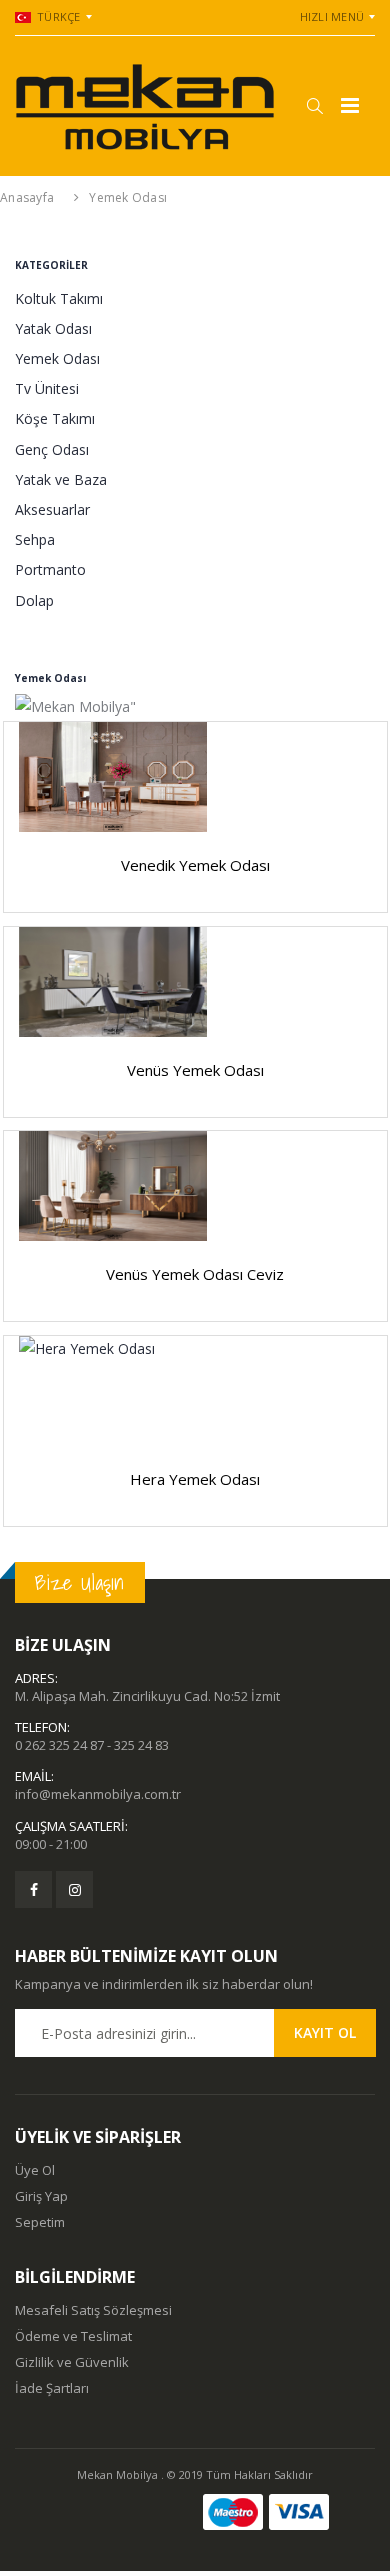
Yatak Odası (53, 328)
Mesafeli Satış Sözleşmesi (93, 2310)
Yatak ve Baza (61, 479)
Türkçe (59, 16)
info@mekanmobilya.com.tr (98, 1794)
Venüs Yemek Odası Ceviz (195, 1274)
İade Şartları (52, 2388)
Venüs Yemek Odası (195, 1070)
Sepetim (40, 2222)
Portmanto (50, 569)
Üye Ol (35, 2170)
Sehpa (35, 539)
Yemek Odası (128, 197)
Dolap (34, 600)
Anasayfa (27, 197)
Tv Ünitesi (47, 388)
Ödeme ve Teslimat (73, 2336)
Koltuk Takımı (59, 298)
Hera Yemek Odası (195, 1479)
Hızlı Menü (332, 16)
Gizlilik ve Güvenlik (72, 2362)
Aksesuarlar (52, 509)
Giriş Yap (41, 2196)
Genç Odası (52, 449)
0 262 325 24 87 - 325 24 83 (92, 1745)
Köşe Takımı (55, 418)
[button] (314, 106)
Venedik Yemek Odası (195, 865)
